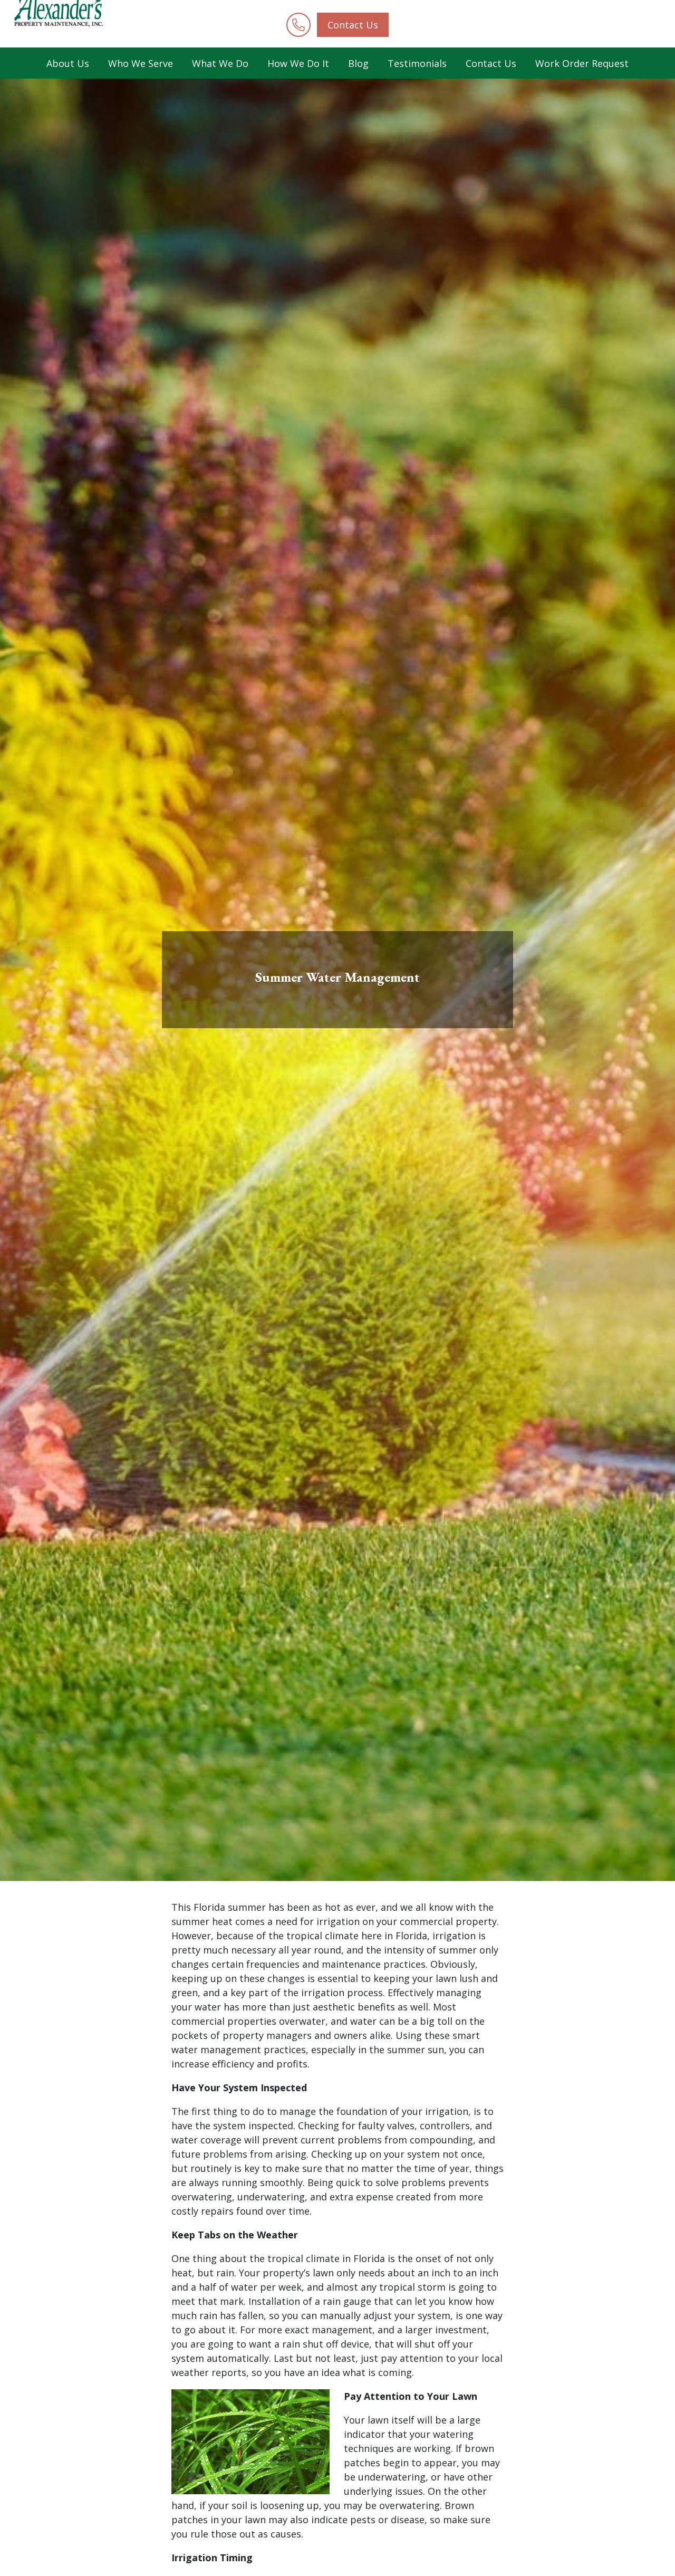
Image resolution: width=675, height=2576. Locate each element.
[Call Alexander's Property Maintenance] (298, 25)
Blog (358, 63)
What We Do (220, 63)
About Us (68, 63)
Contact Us (353, 25)
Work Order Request (582, 63)
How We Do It (298, 63)
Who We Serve (141, 63)
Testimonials (417, 63)
